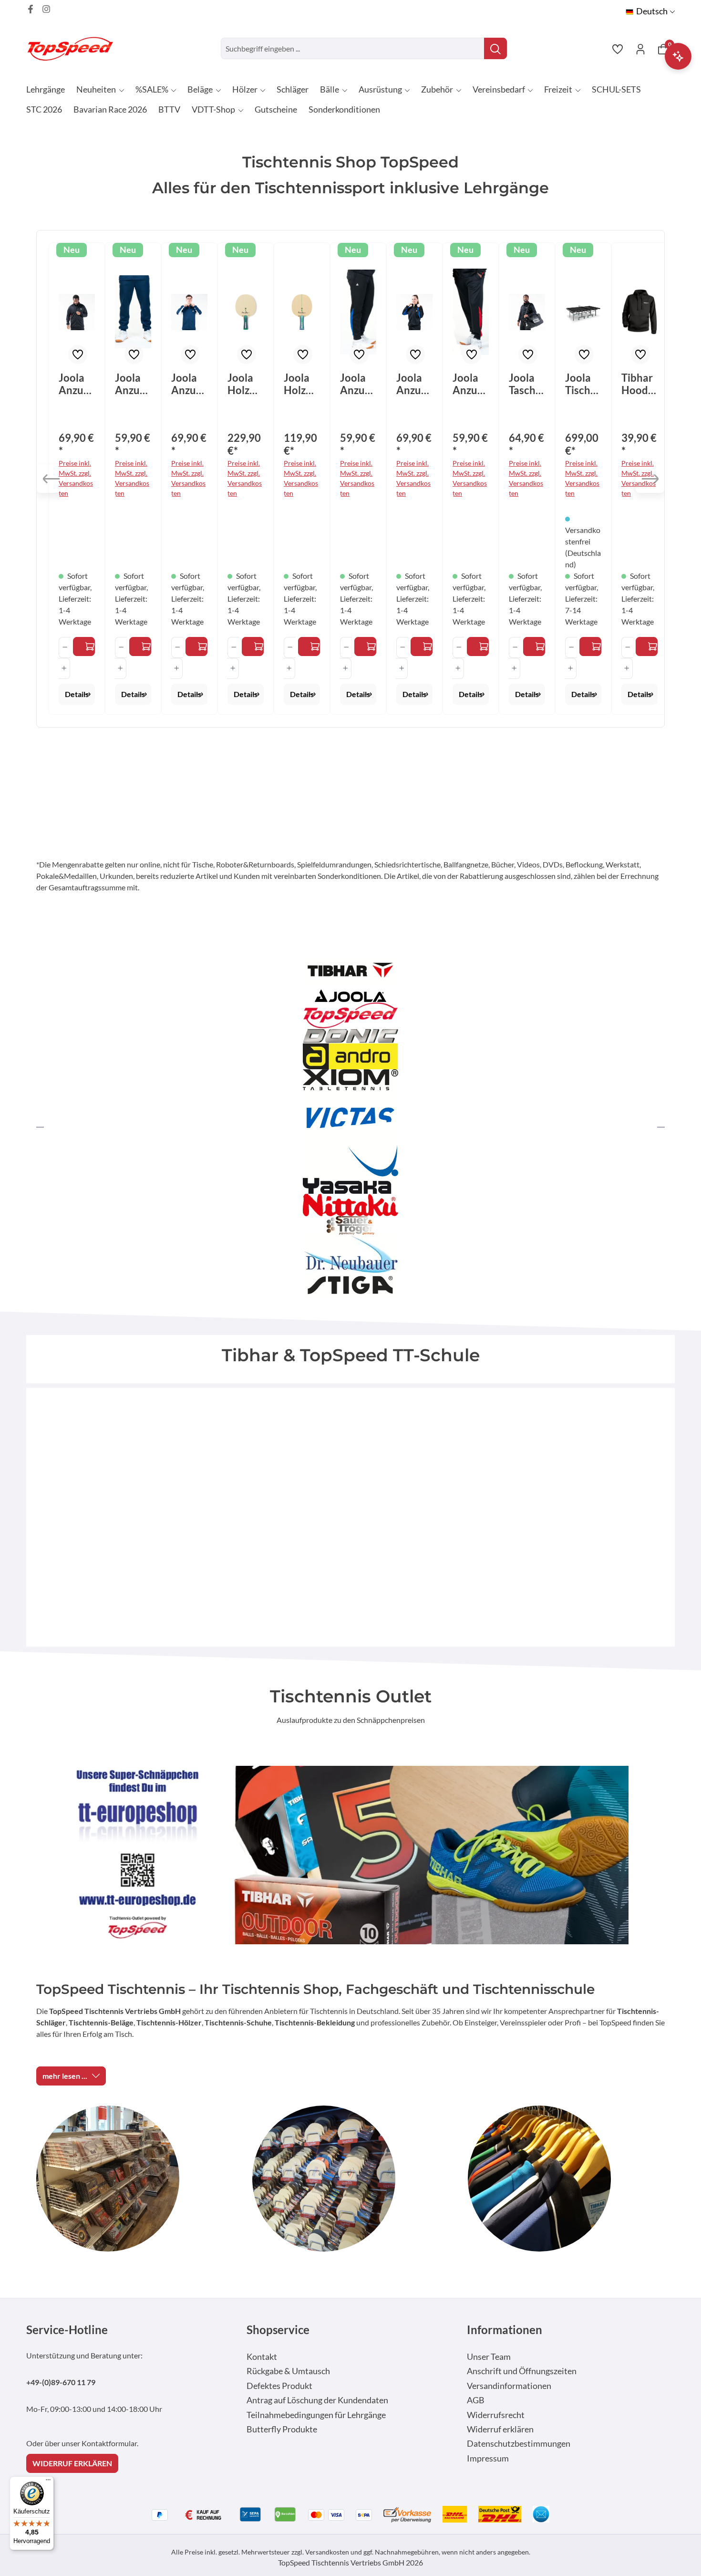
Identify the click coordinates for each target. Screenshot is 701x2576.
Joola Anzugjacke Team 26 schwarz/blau (413, 384)
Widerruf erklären (500, 2429)
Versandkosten (327, 2552)
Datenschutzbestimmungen (519, 2444)
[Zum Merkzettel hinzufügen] (78, 355)
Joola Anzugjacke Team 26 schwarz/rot (76, 384)
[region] (350, 479)
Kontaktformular (109, 2443)
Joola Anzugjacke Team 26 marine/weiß (188, 384)
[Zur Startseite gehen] (74, 48)
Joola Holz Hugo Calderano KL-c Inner (301, 384)
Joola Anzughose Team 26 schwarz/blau (358, 384)
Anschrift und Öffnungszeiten (522, 2371)
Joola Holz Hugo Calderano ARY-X (243, 384)
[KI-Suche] (678, 56)
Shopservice (278, 2330)
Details (77, 694)
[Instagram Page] (46, 9)
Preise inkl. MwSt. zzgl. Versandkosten (76, 478)
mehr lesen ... (65, 2076)
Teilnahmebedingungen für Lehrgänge (316, 2415)
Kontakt (262, 2357)
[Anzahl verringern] (65, 647)
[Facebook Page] (31, 9)
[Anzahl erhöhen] (64, 668)
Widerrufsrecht (496, 2415)
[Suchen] (495, 48)
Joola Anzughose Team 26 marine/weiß (133, 384)
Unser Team (489, 2357)
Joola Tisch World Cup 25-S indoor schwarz (582, 384)
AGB (476, 2400)
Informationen (505, 2330)
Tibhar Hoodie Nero (639, 384)
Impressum (488, 2458)
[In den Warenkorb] (534, 647)
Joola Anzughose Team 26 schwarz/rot (471, 384)
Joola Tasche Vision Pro (525, 384)
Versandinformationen (509, 2386)
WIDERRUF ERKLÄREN (72, 2463)
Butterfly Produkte (282, 2429)
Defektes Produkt (279, 2386)
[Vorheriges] (51, 479)
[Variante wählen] (84, 647)
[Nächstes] (650, 479)
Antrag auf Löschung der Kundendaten (317, 2400)
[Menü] (48, 2482)
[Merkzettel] (618, 49)
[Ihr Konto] (640, 49)
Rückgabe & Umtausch (288, 2371)
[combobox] (353, 48)
